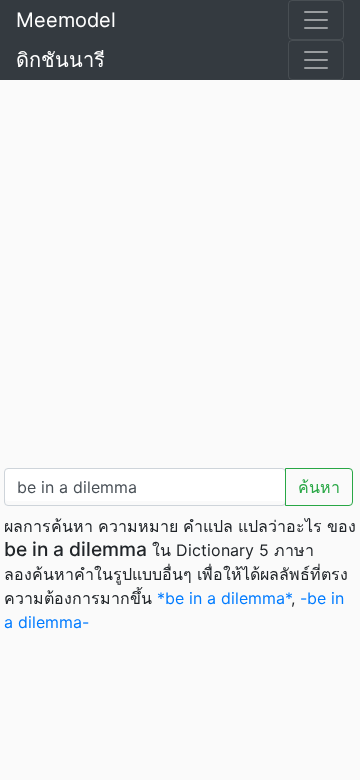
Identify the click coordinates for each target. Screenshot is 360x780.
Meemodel (66, 20)
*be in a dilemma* (224, 598)
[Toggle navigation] (316, 20)
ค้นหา (319, 487)
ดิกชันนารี (60, 60)
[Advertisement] (180, 270)
